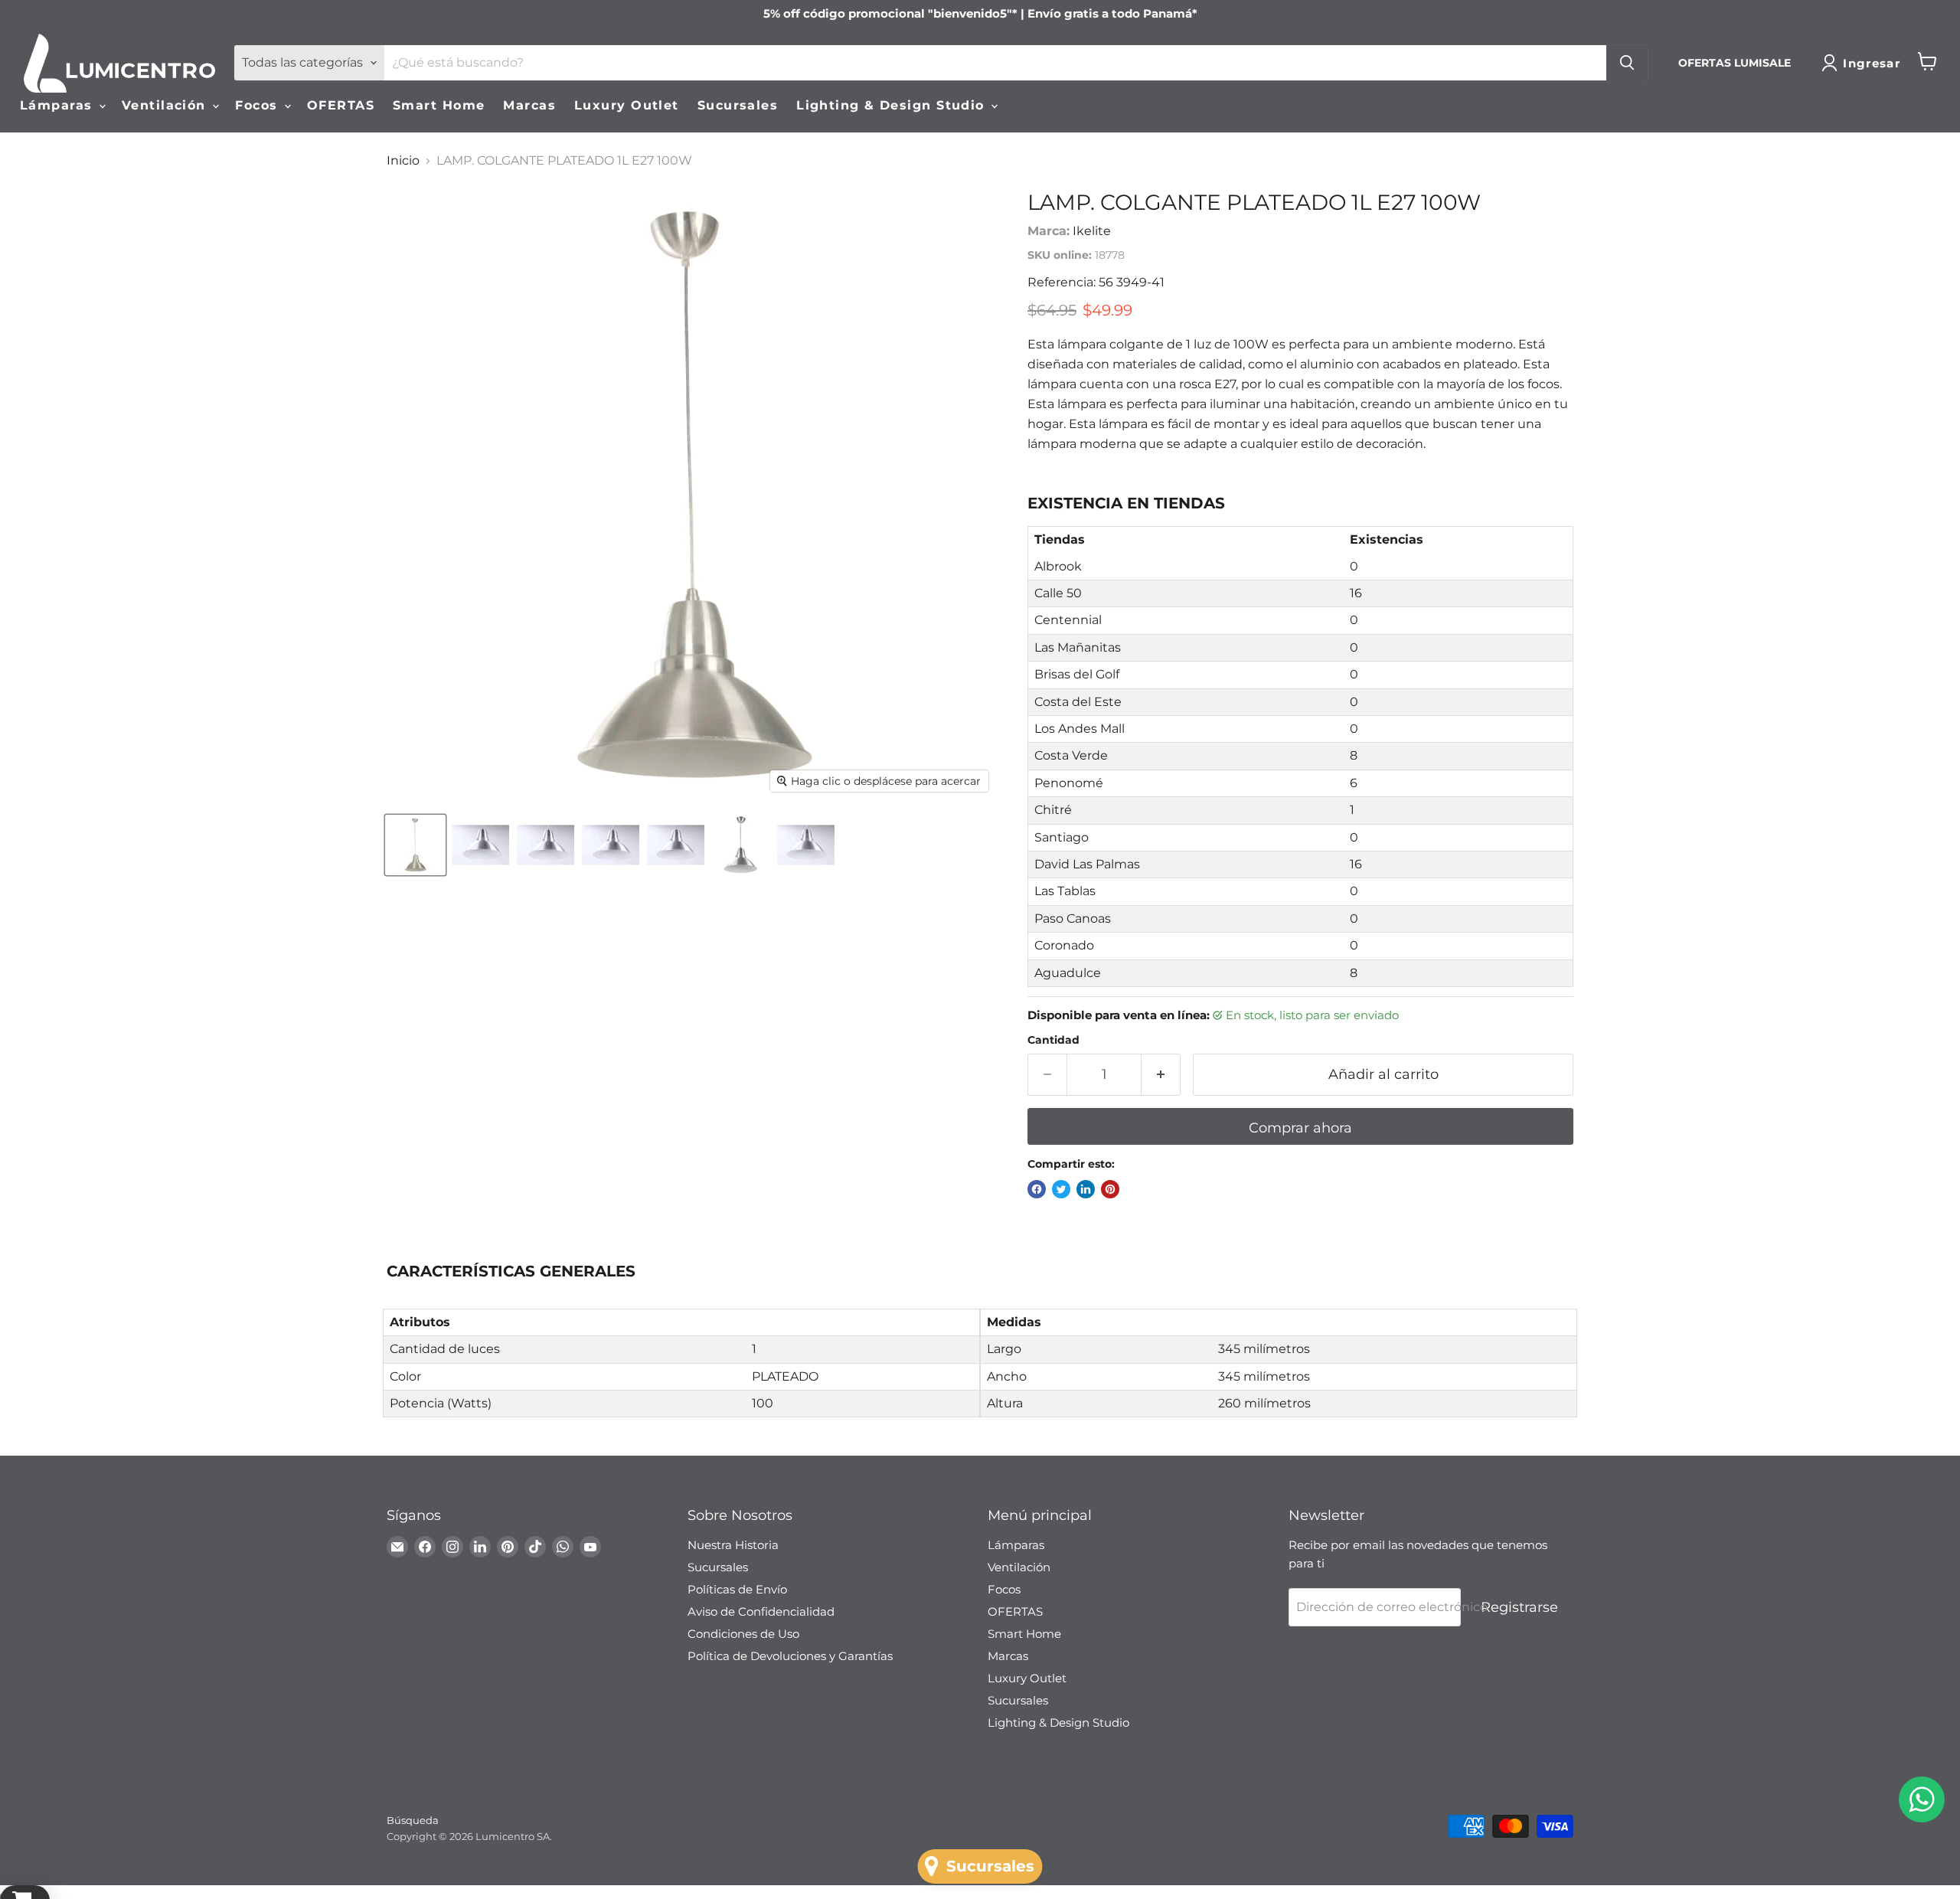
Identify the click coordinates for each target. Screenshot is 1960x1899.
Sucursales (738, 105)
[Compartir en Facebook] (1037, 1189)
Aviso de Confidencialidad (761, 1611)
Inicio (403, 161)
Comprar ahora (1300, 1128)
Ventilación (166, 105)
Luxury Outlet (627, 105)
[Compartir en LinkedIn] (1086, 1189)
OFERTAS (341, 105)
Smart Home (439, 105)
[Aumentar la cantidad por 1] (1161, 1075)
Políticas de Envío (737, 1589)
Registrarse (1519, 1607)
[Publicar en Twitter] (1061, 1189)
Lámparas (59, 105)
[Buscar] (1627, 63)
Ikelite (1092, 231)
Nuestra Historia (733, 1545)
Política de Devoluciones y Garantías (790, 1656)
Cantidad (1053, 1040)
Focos (259, 105)
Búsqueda (413, 1820)
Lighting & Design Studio (893, 105)
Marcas (529, 105)
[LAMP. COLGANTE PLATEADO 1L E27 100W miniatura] (415, 845)
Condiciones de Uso (743, 1634)
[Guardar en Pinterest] (1110, 1189)
